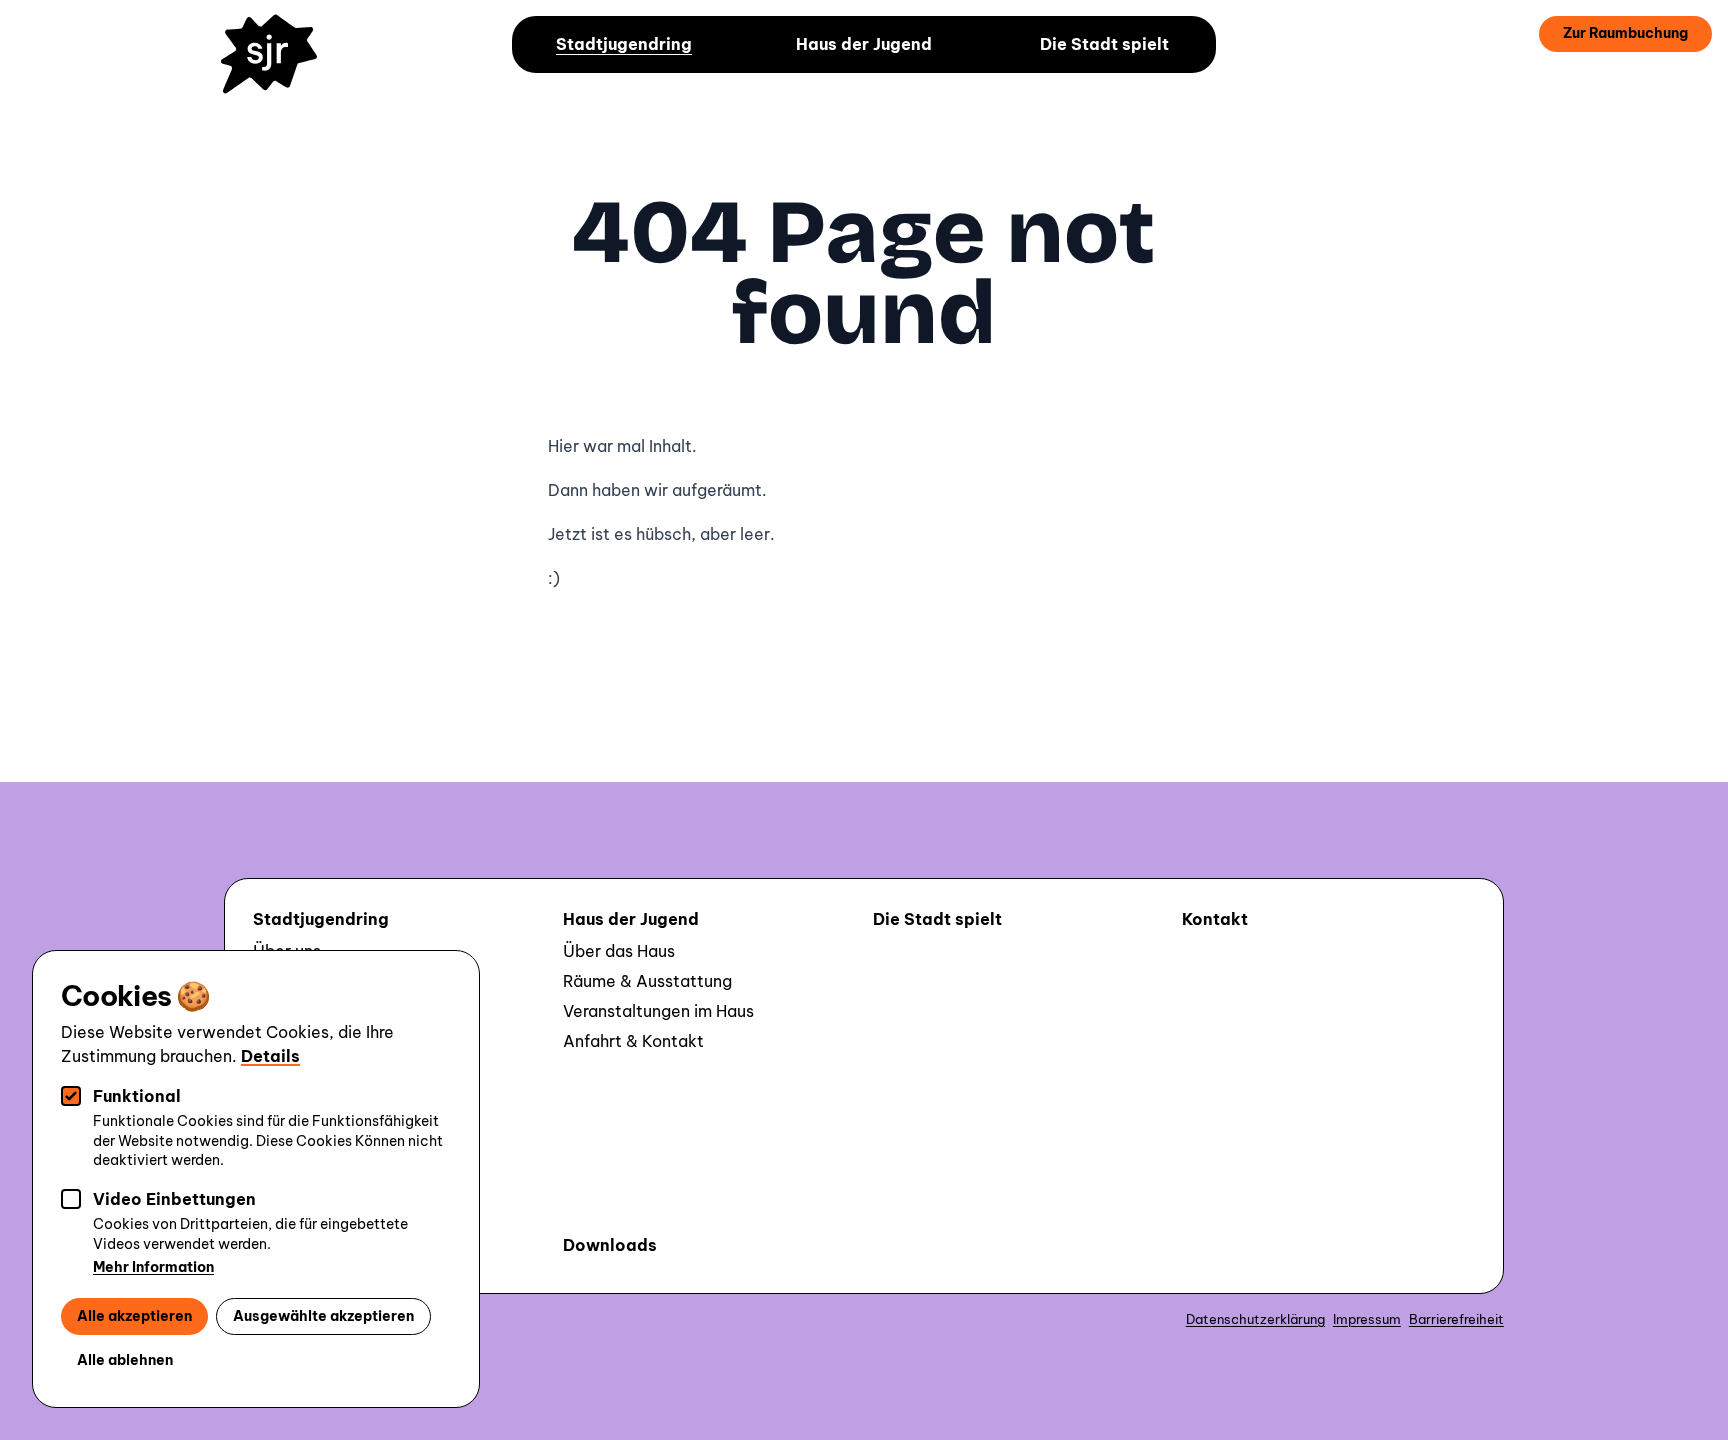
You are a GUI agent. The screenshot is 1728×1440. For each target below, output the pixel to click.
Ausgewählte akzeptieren (323, 1316)
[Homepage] (278, 68)
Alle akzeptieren (134, 1316)
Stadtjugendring (624, 44)
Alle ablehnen (125, 1360)
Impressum (1367, 1319)
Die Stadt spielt (1104, 44)
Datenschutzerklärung (1255, 1319)
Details (270, 1056)
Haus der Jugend (864, 44)
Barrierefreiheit (1456, 1319)
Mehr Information (153, 1267)
